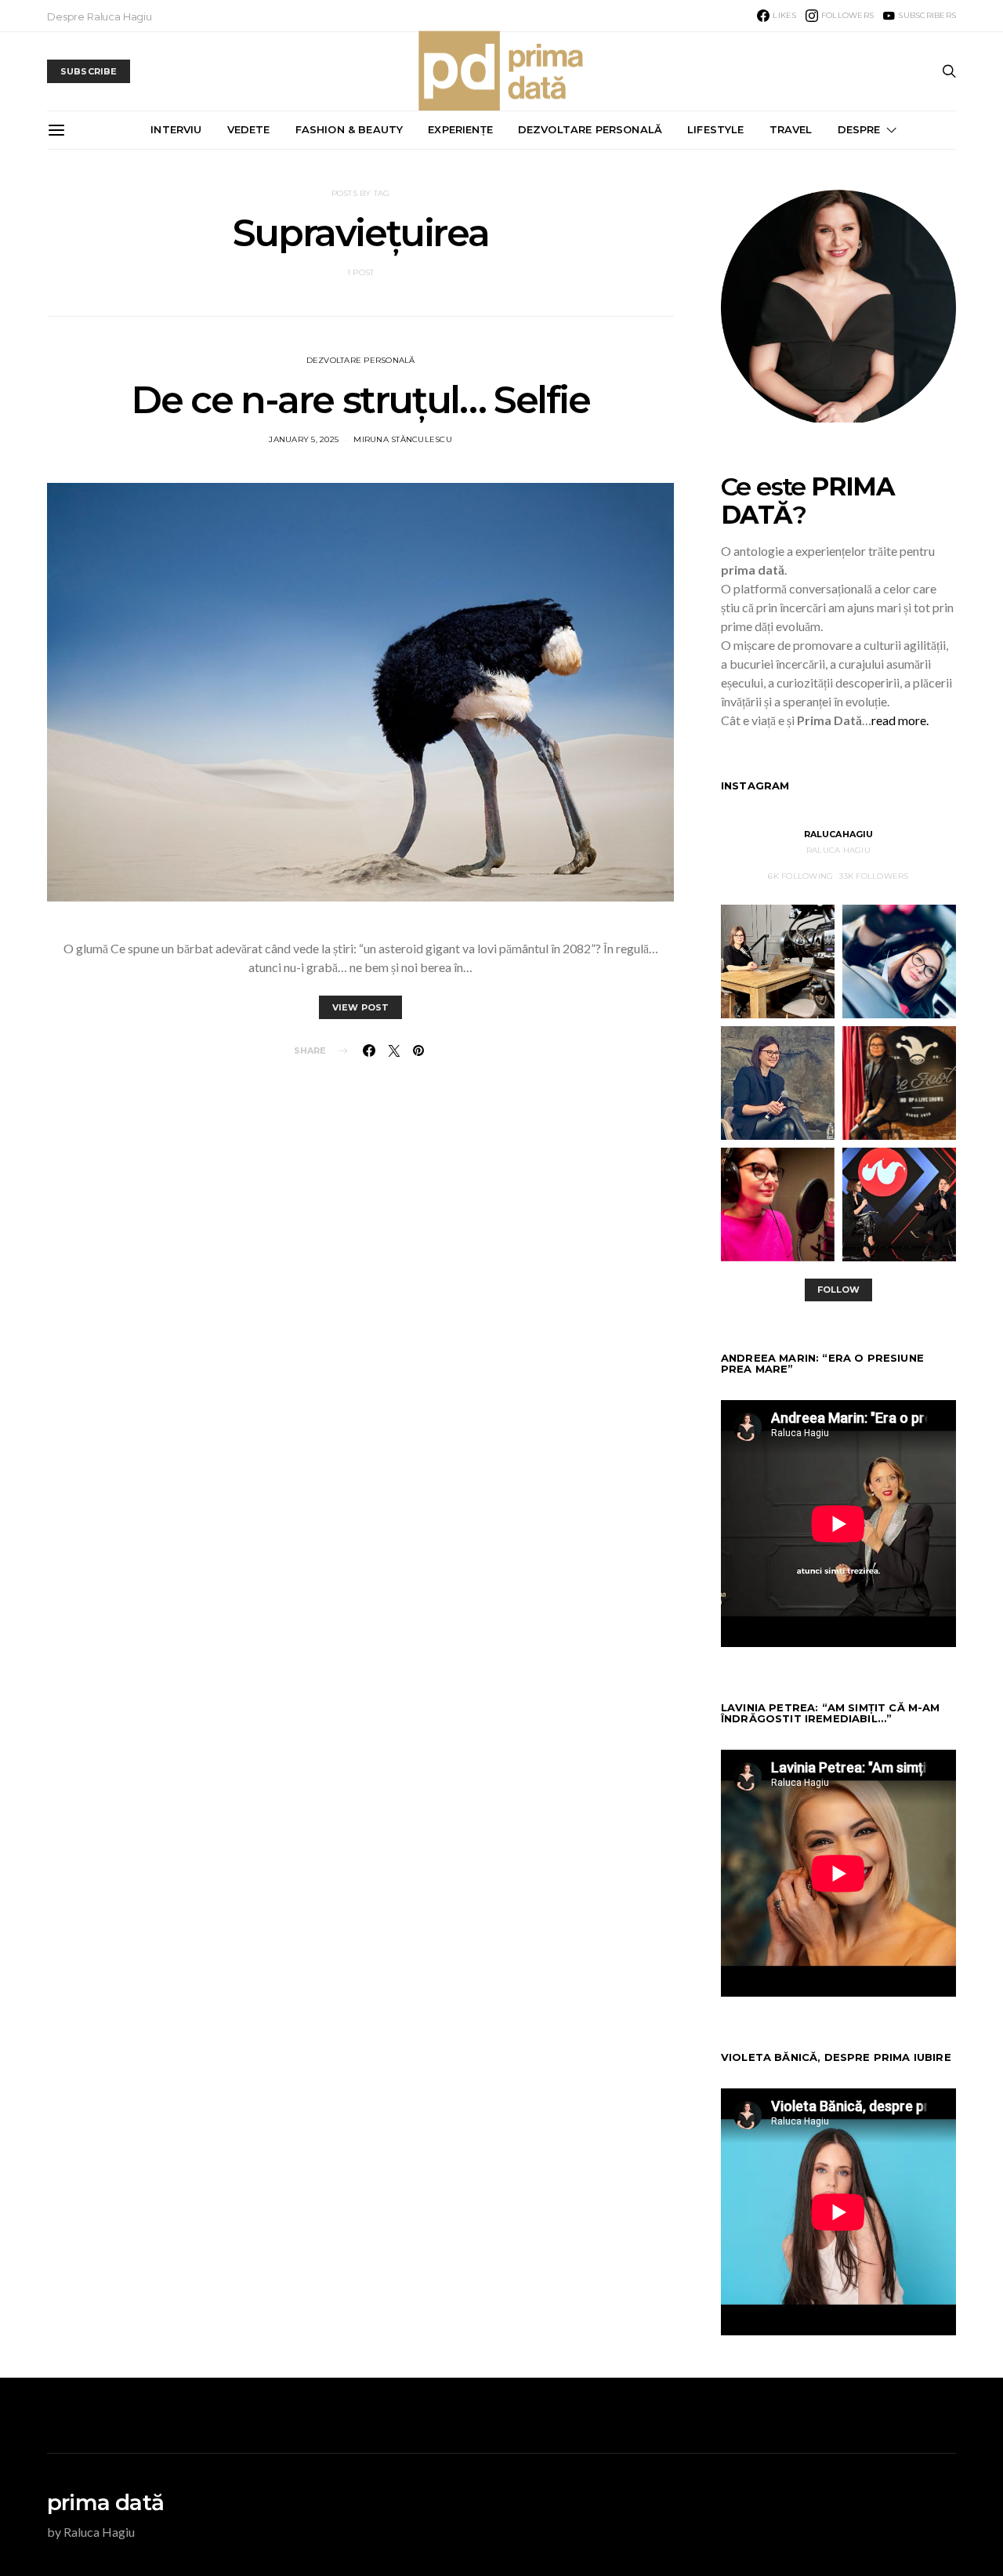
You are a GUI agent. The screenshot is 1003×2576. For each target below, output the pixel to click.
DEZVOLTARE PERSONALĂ (590, 129)
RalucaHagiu (839, 834)
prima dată (105, 2502)
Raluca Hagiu (838, 850)
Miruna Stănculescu (403, 439)
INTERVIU (176, 129)
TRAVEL (791, 129)
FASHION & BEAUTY (349, 129)
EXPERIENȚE (460, 129)
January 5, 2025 (304, 439)
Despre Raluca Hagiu (100, 16)
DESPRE (859, 129)
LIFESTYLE (715, 129)
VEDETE (249, 129)
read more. (900, 720)
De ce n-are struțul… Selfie (360, 400)
